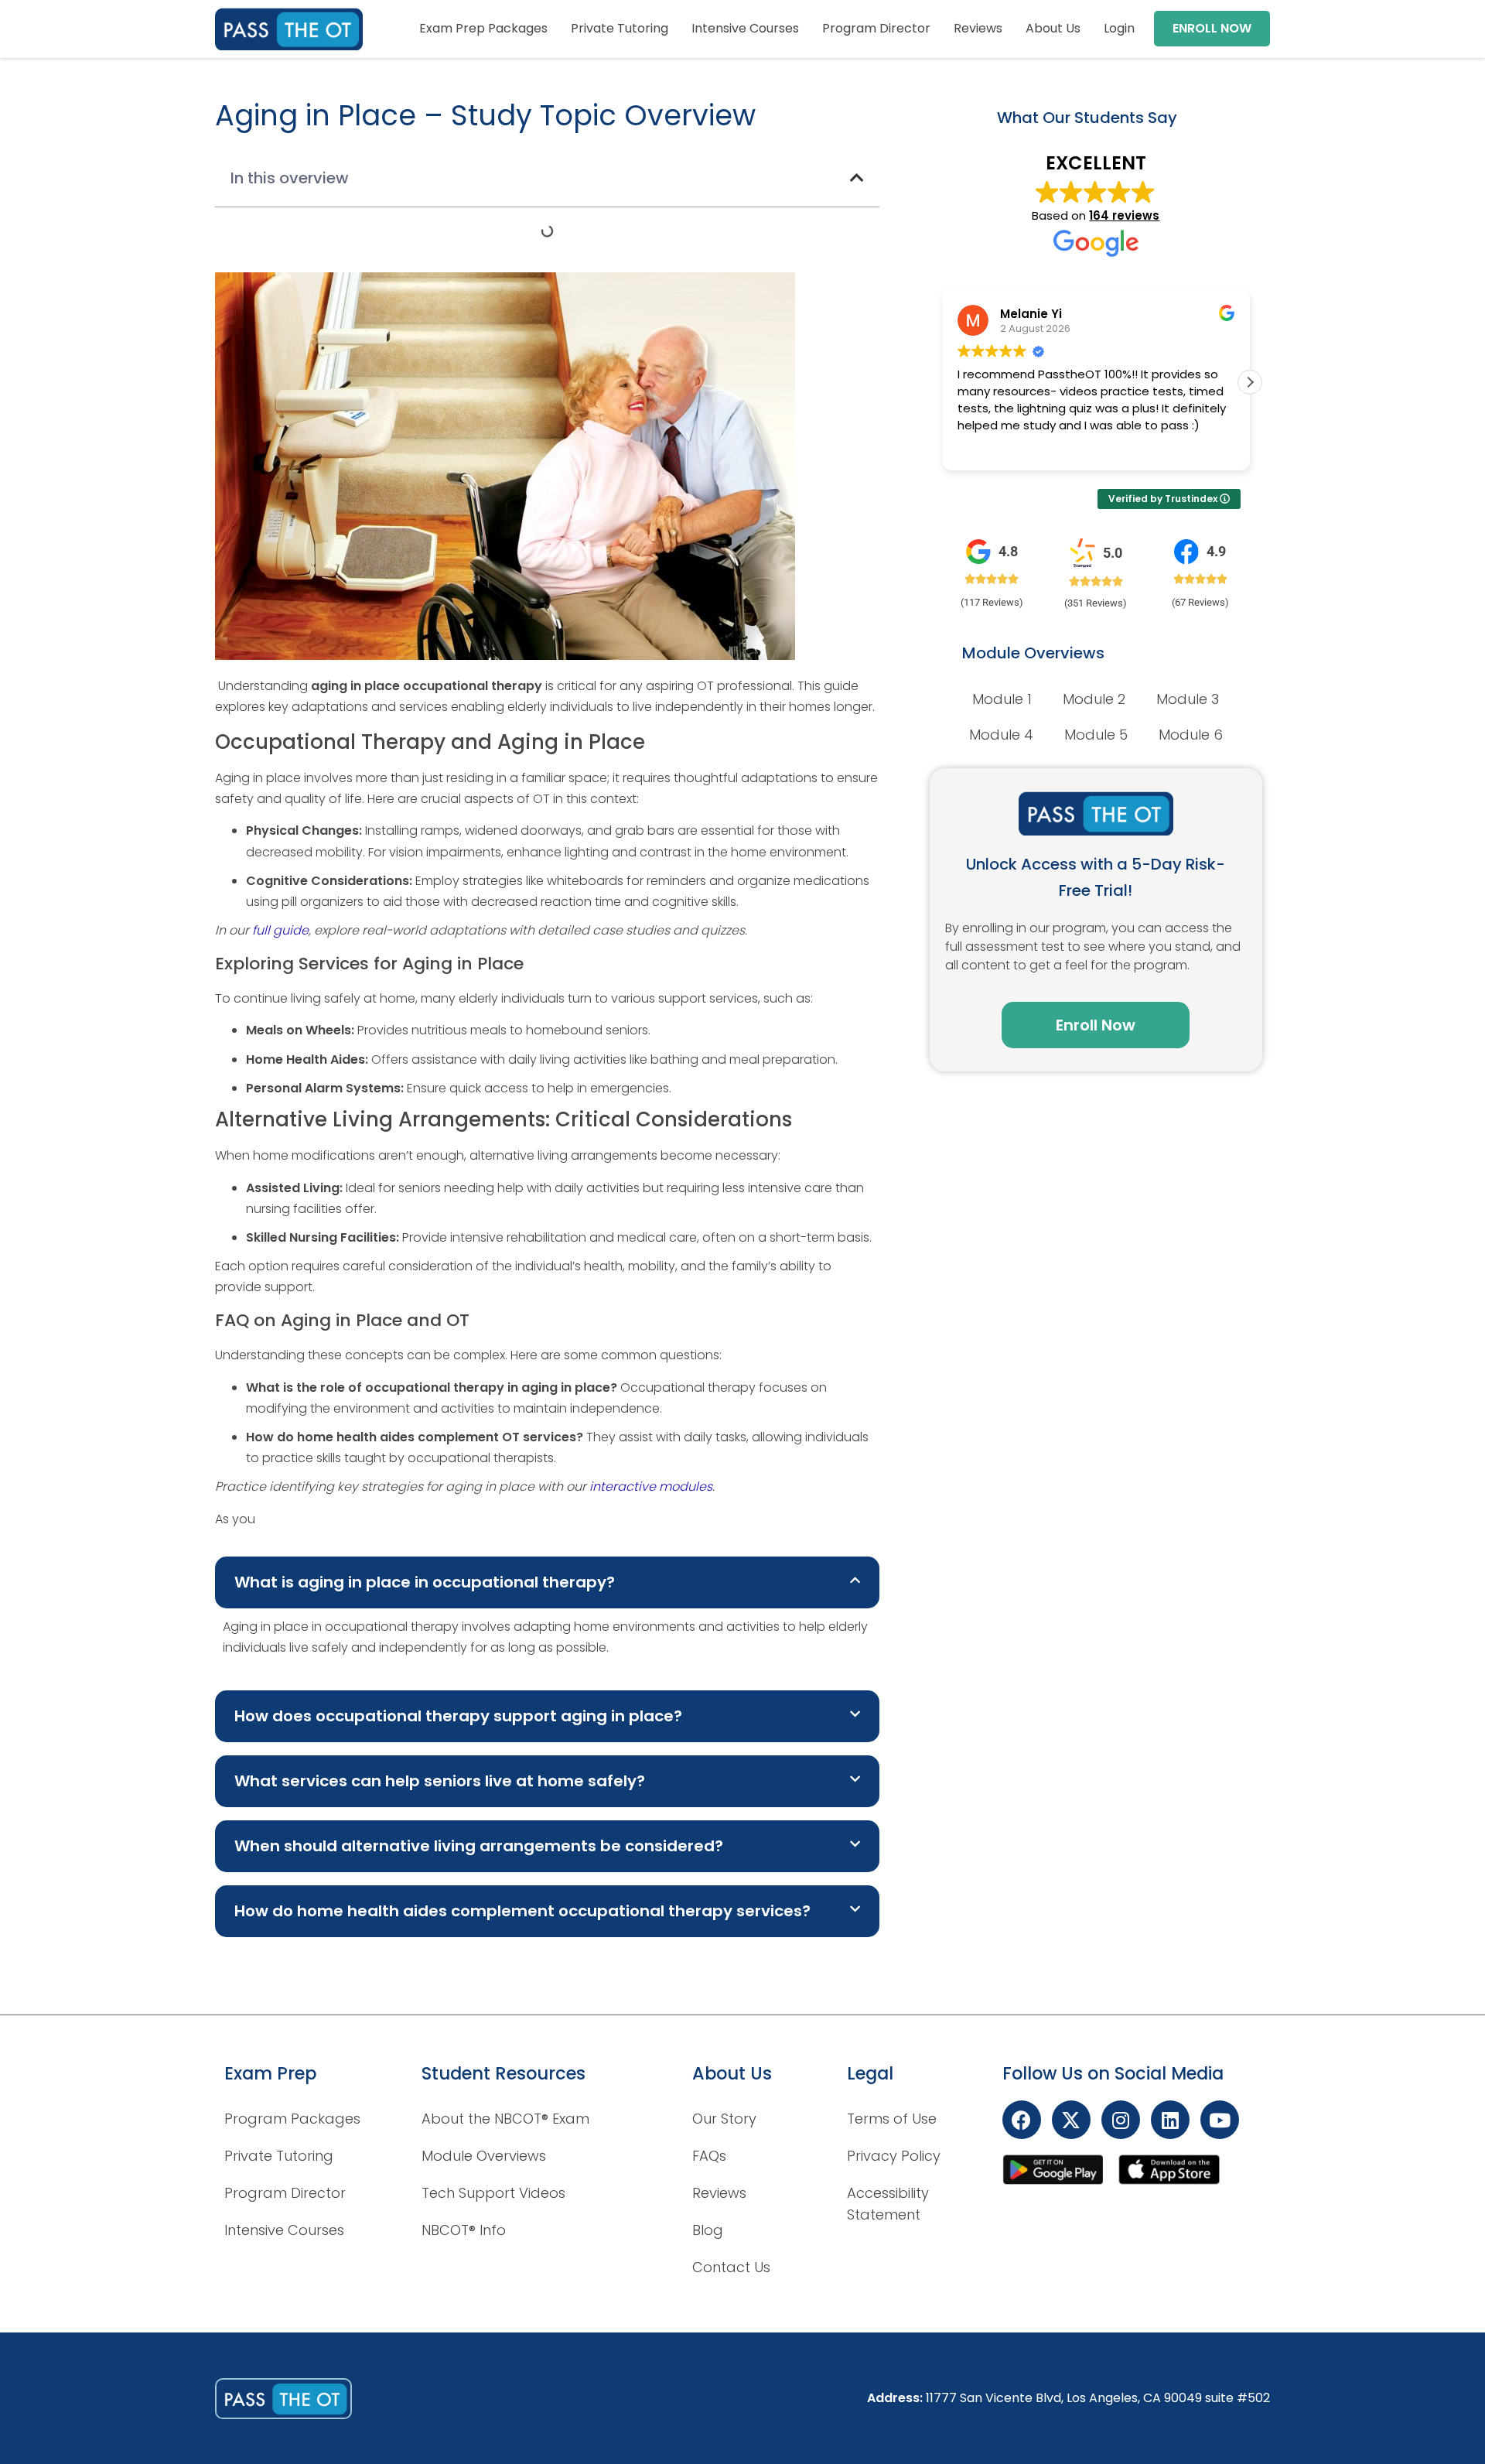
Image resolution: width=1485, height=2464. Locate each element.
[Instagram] (1121, 2120)
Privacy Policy (894, 2156)
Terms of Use (892, 2119)
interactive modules (651, 1487)
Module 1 (1002, 699)
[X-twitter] (1071, 2120)
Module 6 (1191, 735)
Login (1119, 28)
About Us (1053, 28)
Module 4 (1001, 735)
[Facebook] (1022, 2120)
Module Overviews (484, 2156)
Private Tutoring (620, 28)
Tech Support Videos (493, 2193)
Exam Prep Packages (483, 28)
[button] (857, 178)
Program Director (876, 28)
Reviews (978, 28)
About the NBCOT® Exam (505, 2119)
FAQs (709, 2156)
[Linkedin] (1170, 2120)
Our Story (724, 2119)
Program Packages (292, 2119)
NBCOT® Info (464, 2230)
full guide (280, 930)
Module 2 (1094, 699)
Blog (708, 2230)
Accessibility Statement (888, 2204)
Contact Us (731, 2267)
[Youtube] (1220, 2120)
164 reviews (1124, 215)
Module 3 (1188, 699)
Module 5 (1096, 735)
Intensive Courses (745, 28)
